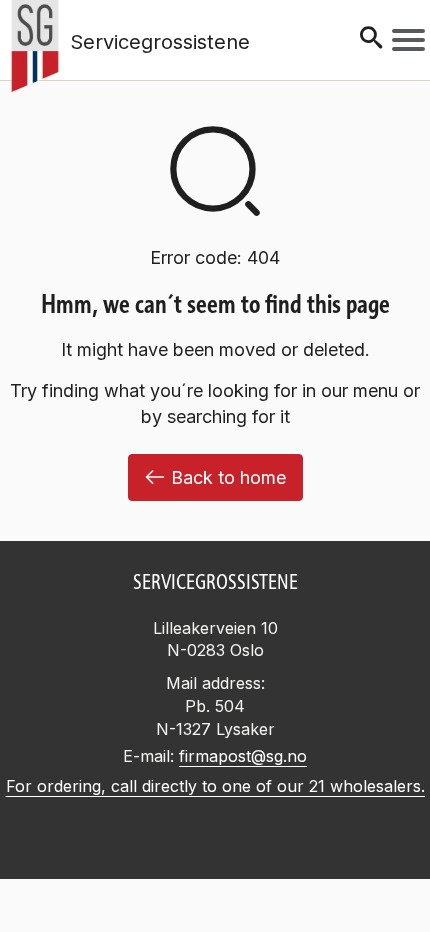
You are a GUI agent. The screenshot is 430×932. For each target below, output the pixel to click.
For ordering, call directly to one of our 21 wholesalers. (215, 786)
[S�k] (371, 39)
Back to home (228, 477)
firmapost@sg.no (243, 756)
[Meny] (408, 40)
